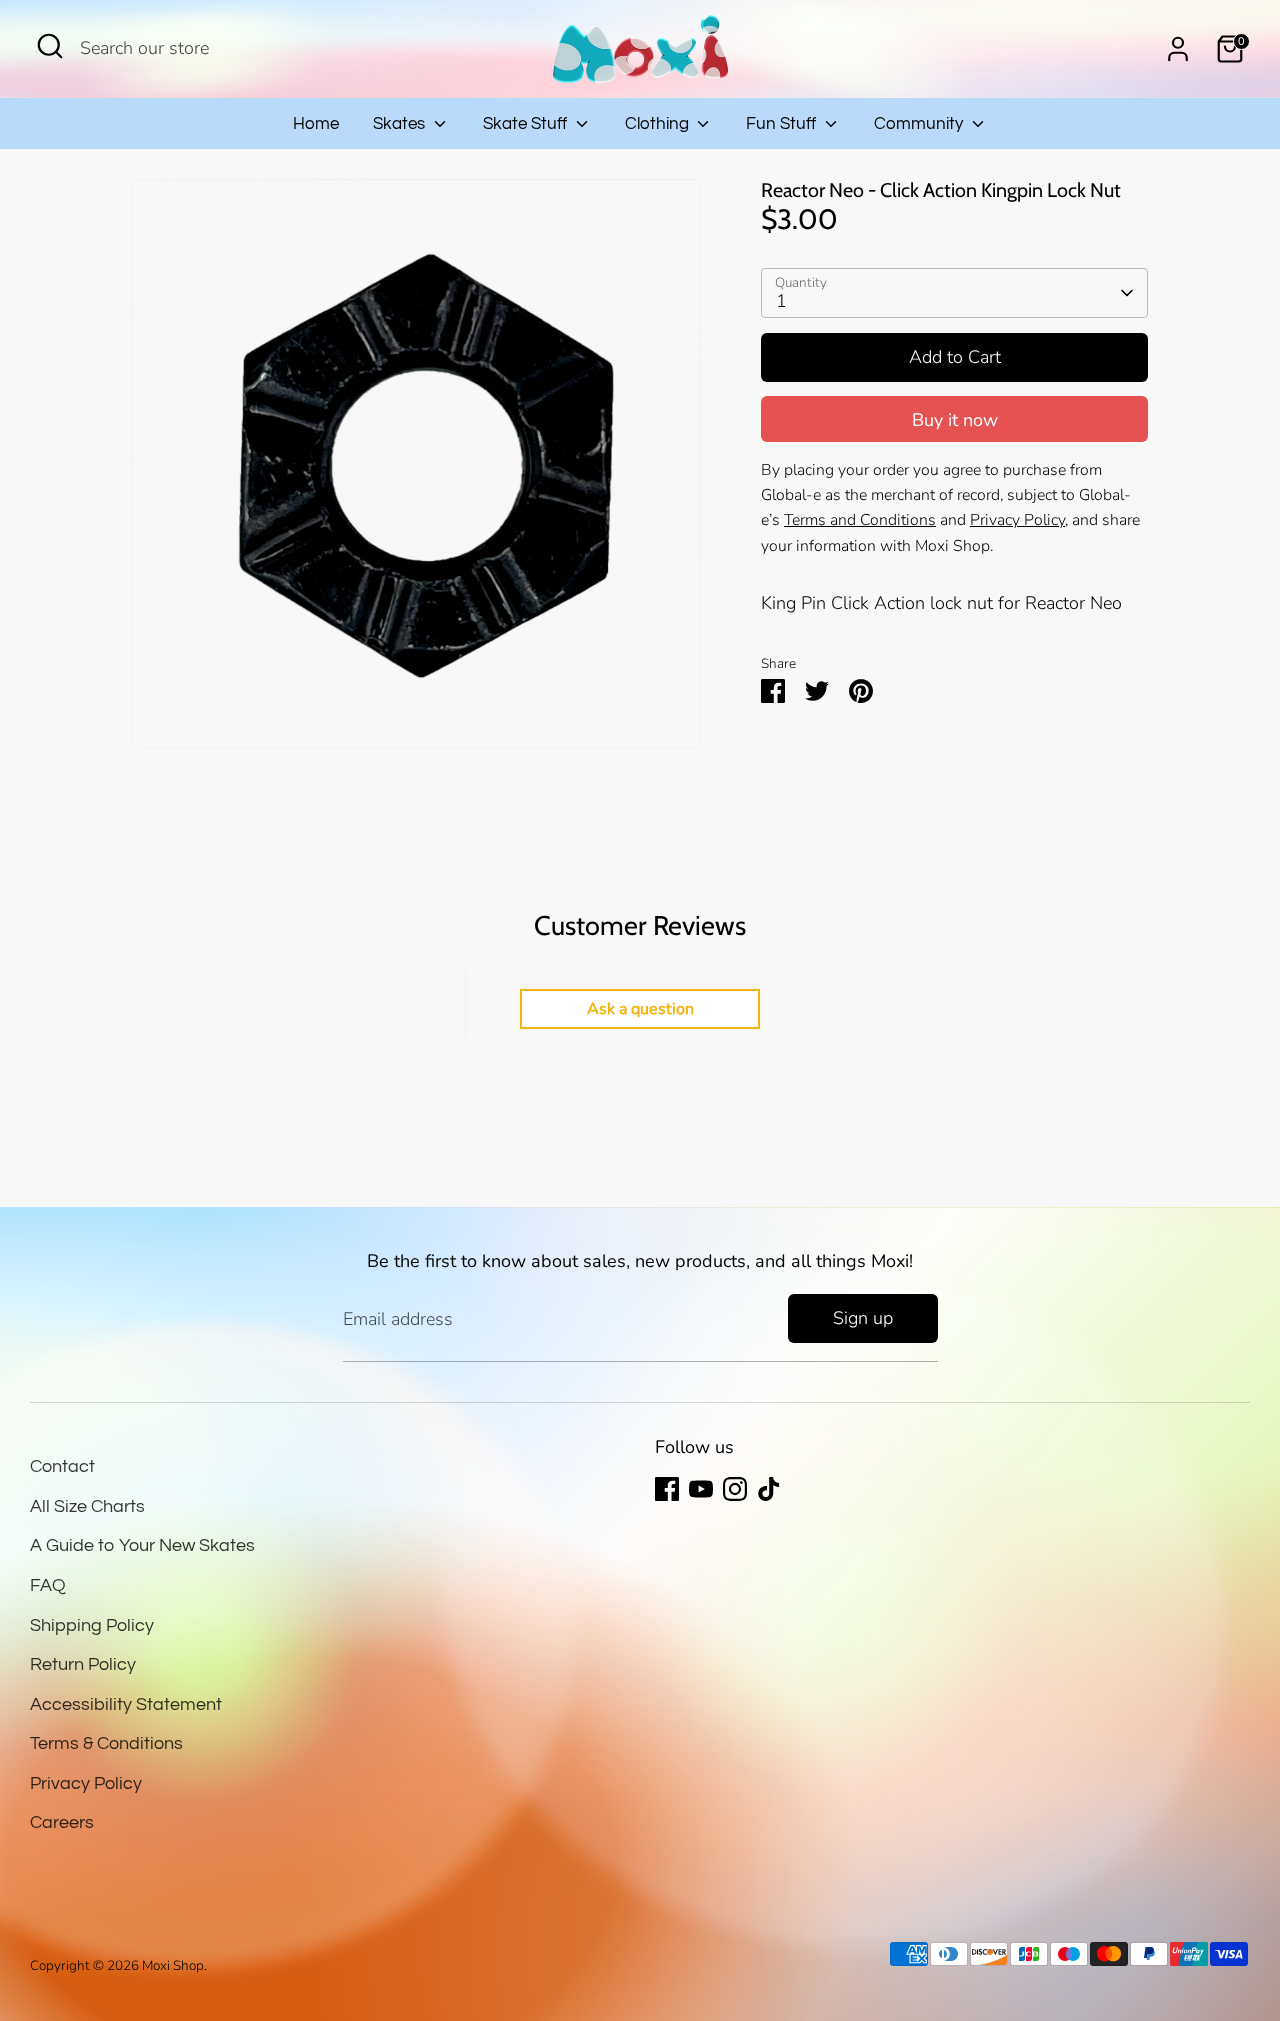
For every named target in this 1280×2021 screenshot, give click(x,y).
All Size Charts (87, 1506)
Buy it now (955, 420)
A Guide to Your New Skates (142, 1545)
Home (316, 124)
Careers (62, 1822)
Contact (62, 1466)
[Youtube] (701, 1489)
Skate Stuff (527, 124)
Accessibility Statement (126, 1704)
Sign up (863, 1318)
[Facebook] (667, 1489)
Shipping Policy (92, 1625)
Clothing (659, 124)
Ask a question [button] (640, 1009)
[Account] (1178, 49)
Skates (401, 124)
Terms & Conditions (106, 1743)
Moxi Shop (173, 1965)
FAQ (48, 1585)
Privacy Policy (86, 1783)
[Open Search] (50, 46)
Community (920, 124)
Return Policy (83, 1664)
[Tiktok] (769, 1489)
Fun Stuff (783, 124)
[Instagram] (735, 1489)
